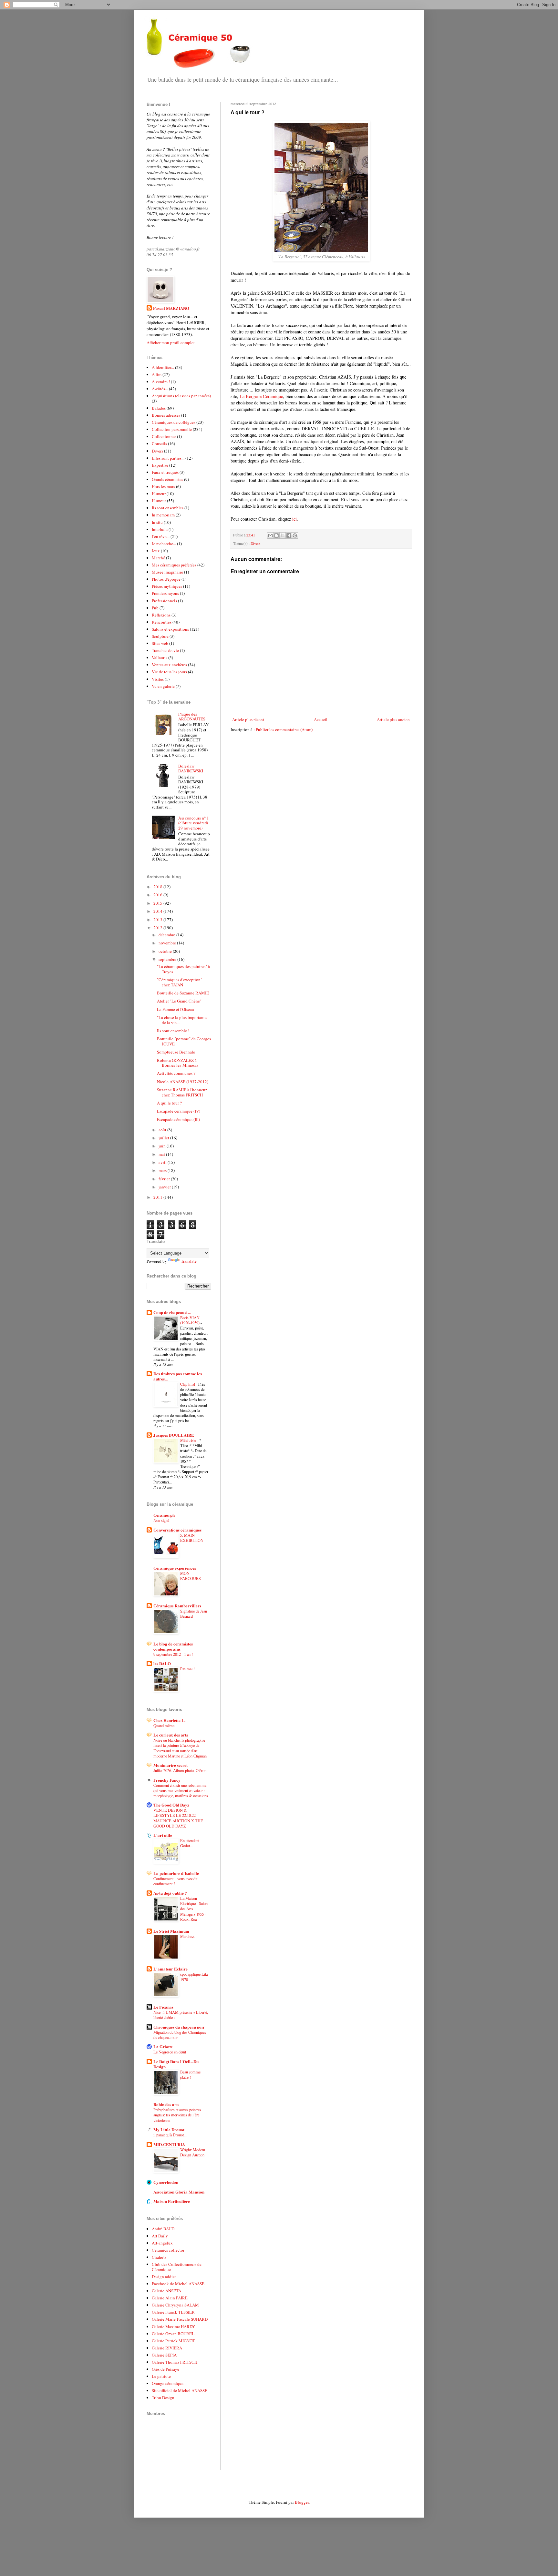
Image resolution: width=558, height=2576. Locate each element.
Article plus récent (248, 719)
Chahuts (159, 2257)
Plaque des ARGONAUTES (192, 717)
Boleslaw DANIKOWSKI (191, 769)
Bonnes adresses (166, 415)
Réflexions (161, 615)
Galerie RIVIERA (167, 2348)
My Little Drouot (169, 2129)
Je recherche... (164, 544)
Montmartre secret (170, 1765)
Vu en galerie (163, 686)
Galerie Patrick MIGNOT (173, 2341)
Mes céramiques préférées (174, 565)
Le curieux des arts (171, 1735)
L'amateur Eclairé (170, 1969)
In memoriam (163, 515)
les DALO (162, 1663)
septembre (168, 959)
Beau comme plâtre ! (190, 2074)
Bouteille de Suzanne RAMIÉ (183, 993)
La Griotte (163, 2047)
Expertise (160, 465)
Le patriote (161, 2376)
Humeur (159, 494)
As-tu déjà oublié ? (170, 1893)
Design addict (164, 2276)
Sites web (160, 643)
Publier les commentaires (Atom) (284, 729)
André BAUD (163, 2229)
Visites (158, 679)
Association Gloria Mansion (179, 2192)
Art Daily (160, 2236)
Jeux (156, 551)
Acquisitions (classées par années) (181, 396)
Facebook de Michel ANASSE (178, 2284)
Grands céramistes (167, 479)
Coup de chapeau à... (172, 1312)
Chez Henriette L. (169, 1720)
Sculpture (160, 636)
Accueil (321, 719)
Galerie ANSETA (166, 2291)
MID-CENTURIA (169, 2144)
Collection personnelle (172, 429)
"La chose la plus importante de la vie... (182, 1020)
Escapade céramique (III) (178, 1119)
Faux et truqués (165, 472)
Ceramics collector (168, 2250)
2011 (158, 1197)
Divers (256, 543)
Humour (159, 501)
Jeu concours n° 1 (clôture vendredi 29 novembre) (194, 823)
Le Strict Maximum (171, 1931)
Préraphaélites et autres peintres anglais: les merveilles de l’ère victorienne (177, 2115)
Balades (159, 408)
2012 (158, 928)
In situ (157, 522)
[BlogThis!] (276, 535)
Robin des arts (166, 2104)
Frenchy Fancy (167, 1780)
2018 (158, 887)
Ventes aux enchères (169, 665)
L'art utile (163, 1835)
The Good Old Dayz (171, 1805)
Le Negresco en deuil (170, 2052)
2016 (158, 895)
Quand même (164, 1726)
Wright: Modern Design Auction (193, 2152)
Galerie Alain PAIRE (170, 2298)
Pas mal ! (187, 1669)
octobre (166, 951)
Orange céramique (168, 2383)
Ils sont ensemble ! (173, 1031)
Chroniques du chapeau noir (179, 2027)
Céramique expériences (175, 1568)
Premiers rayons (165, 593)
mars (163, 1170)
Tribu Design (163, 2398)
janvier (165, 1187)
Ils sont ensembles (168, 508)
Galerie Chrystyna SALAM (175, 2305)
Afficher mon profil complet (171, 342)
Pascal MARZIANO (171, 308)
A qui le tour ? (169, 1103)
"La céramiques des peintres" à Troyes (183, 969)
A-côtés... (160, 389)
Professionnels (164, 601)
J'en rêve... (161, 536)
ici (294, 519)
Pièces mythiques (167, 586)
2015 (158, 903)
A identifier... (163, 367)
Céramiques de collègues (174, 422)
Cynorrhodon (166, 2182)
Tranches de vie (165, 650)
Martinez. (187, 1936)
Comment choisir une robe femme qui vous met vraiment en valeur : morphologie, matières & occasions (181, 1790)
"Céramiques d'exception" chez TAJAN (180, 982)
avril (163, 1162)
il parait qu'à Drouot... (170, 2135)
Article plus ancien (393, 719)
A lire (157, 374)
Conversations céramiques (177, 1530)
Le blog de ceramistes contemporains (173, 1646)
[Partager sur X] (283, 535)
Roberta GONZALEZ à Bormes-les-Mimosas (178, 1063)
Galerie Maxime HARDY (173, 2327)
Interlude (160, 529)
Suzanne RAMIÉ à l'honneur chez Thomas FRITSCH (182, 1092)
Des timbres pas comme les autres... (178, 1376)
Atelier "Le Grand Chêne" (179, 1001)
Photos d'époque (166, 579)
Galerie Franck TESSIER (173, 2312)
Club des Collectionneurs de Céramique (177, 2267)
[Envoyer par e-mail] (270, 535)
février (165, 1179)
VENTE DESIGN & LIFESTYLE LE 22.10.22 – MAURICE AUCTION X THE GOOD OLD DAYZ (178, 1818)
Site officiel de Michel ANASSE (180, 2390)
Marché (158, 558)
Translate (189, 1261)
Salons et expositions (170, 629)
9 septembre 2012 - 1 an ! (173, 1654)
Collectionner (164, 436)
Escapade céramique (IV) (179, 1111)
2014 (158, 911)
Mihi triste (189, 1440)
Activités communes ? (176, 1073)
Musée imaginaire (167, 572)
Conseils (159, 443)
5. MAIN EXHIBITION (192, 1538)
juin (163, 1146)
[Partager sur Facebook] (289, 535)
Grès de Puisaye (165, 2369)
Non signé (161, 1520)
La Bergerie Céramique (261, 396)
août (163, 1130)
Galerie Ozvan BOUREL (173, 2334)
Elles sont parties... (168, 458)
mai (162, 1154)
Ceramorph (164, 1515)
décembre (167, 935)
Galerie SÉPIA (164, 2355)
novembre (168, 943)
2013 (158, 920)
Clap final (188, 1384)
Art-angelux (162, 2243)
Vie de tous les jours (169, 672)
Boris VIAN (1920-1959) (190, 1320)
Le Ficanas (163, 2007)
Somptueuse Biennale (176, 1052)
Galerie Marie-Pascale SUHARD (180, 2319)
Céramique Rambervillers (177, 1606)
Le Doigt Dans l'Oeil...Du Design (176, 2064)
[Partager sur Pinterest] (295, 535)
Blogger (302, 2502)
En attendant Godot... (190, 1843)
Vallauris (160, 657)
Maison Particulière (172, 2201)
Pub (155, 608)
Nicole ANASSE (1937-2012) (183, 1082)
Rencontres (162, 622)
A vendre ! (161, 382)
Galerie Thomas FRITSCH (175, 2362)
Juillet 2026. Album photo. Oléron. (180, 1770)
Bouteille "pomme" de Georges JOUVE (184, 1041)
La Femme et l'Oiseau (176, 1009)
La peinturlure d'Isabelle (176, 1873)
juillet (164, 1138)
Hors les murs (163, 486)
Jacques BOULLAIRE (174, 1435)
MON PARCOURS (191, 1576)
